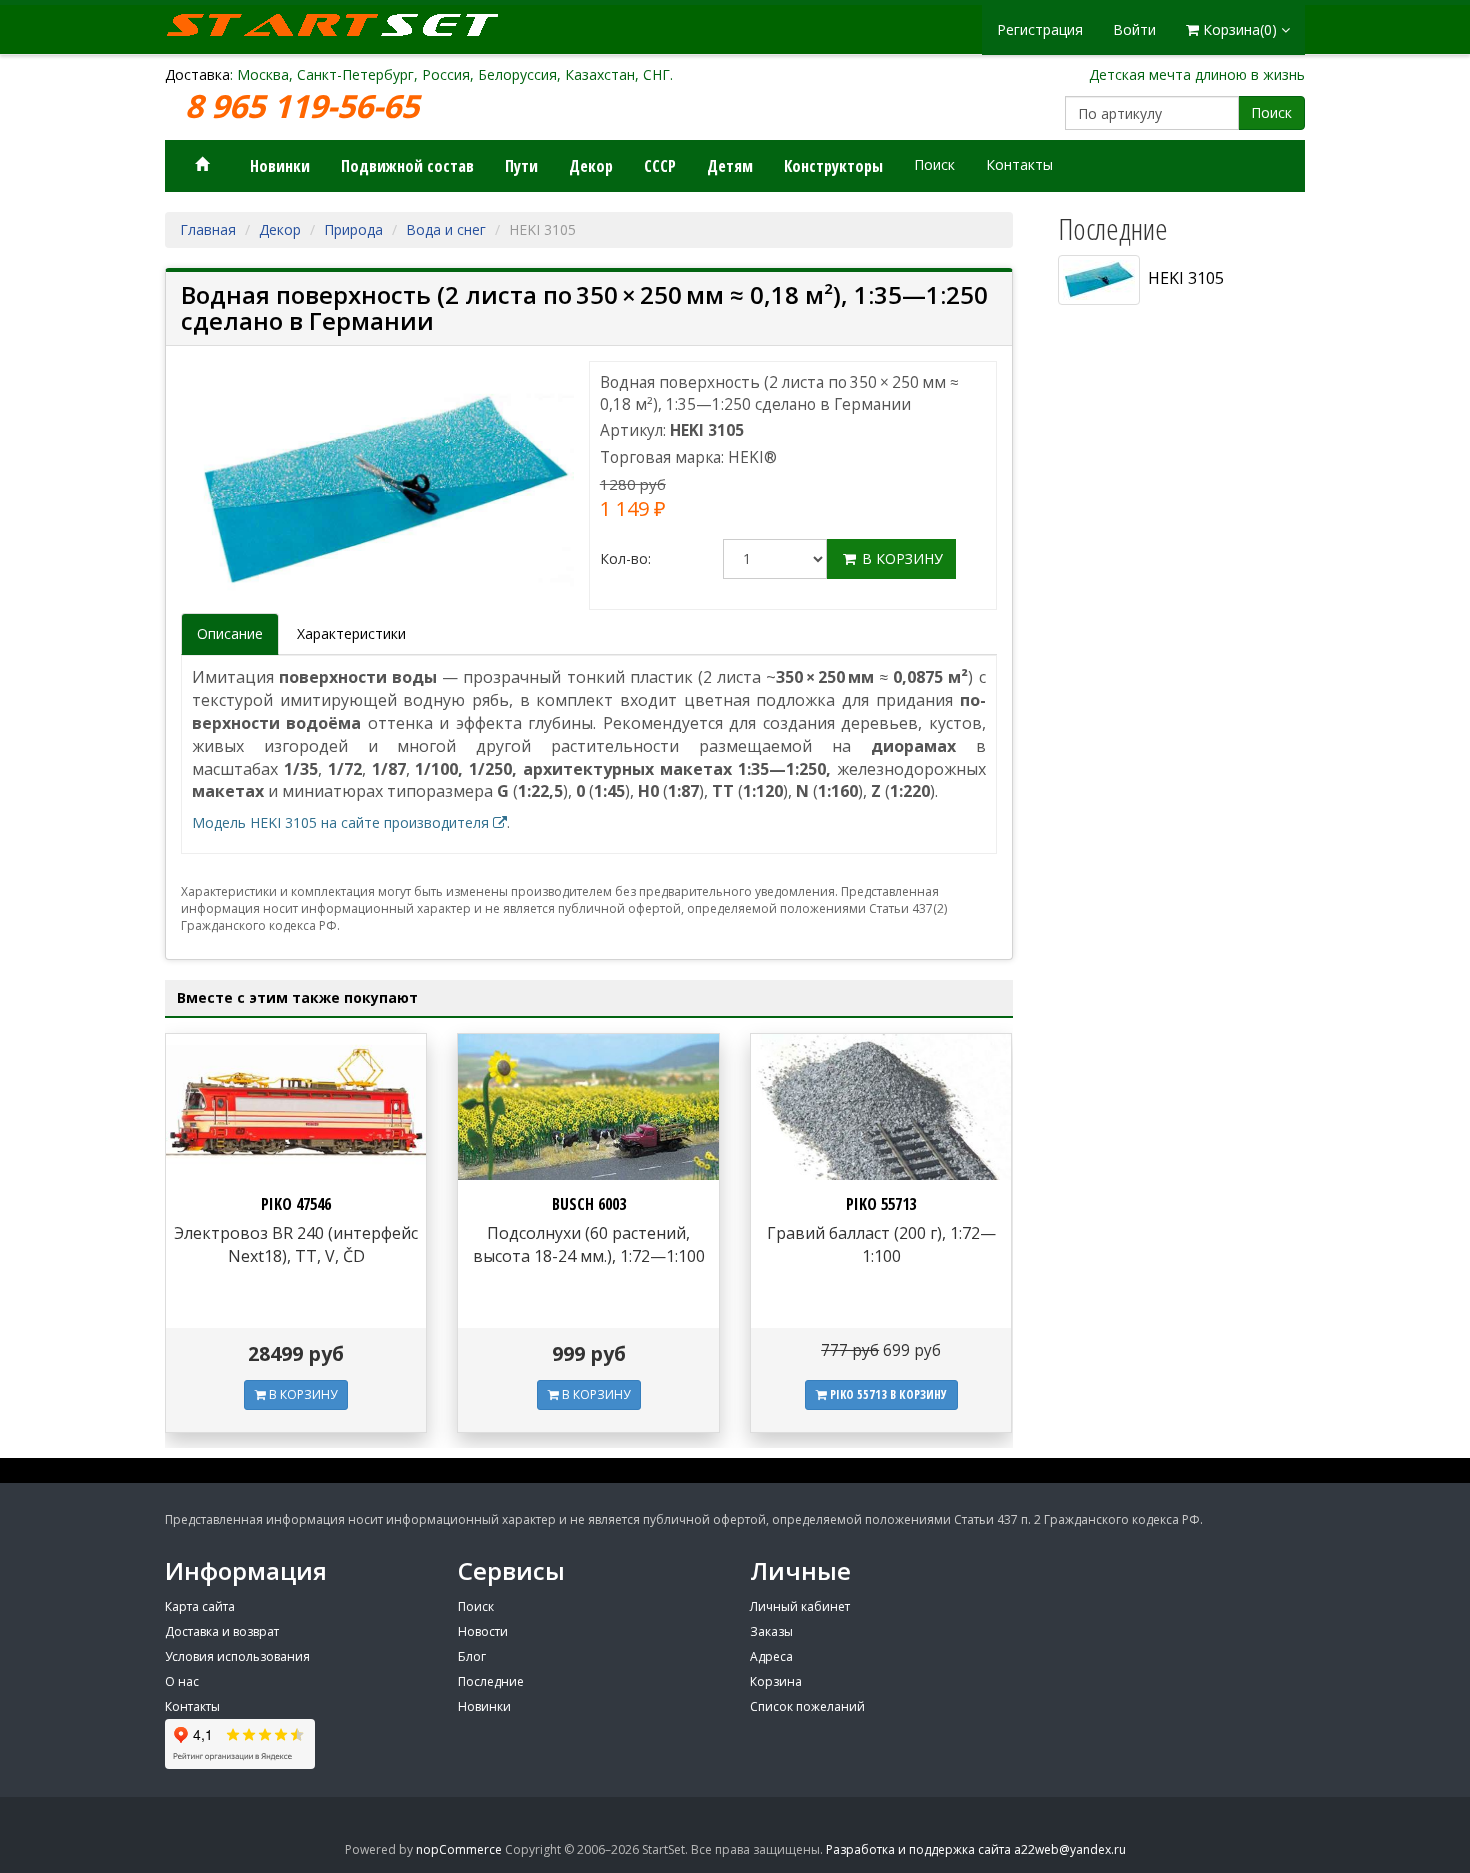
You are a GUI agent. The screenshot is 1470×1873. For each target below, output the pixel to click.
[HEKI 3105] (385, 490)
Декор (591, 166)
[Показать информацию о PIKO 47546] (296, 1107)
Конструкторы (833, 166)
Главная (208, 229)
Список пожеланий (807, 1706)
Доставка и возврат (222, 1631)
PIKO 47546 (296, 1204)
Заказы (771, 1631)
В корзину (900, 558)
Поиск (1271, 112)
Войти (1134, 29)
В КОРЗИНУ (301, 1394)
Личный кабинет (800, 1606)
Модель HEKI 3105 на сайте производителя (342, 822)
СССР (660, 166)
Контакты (1019, 164)
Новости (483, 1631)
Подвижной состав (407, 166)
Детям (730, 166)
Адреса (771, 1656)
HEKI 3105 (1182, 278)
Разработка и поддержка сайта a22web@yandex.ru (976, 1849)
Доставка (197, 74)
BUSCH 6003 (589, 1204)
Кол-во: (625, 558)
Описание (230, 633)
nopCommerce (459, 1849)
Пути (521, 166)
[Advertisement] (1174, 957)
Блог (472, 1656)
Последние (491, 1681)
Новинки (280, 166)
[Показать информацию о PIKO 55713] (881, 1107)
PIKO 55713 (881, 1204)
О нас (182, 1681)
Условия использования (237, 1656)
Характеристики (351, 633)
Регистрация (1040, 29)
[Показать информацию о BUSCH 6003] (588, 1107)
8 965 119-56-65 (306, 106)
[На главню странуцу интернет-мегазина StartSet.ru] (345, 25)
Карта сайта (200, 1606)
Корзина (776, 1681)
